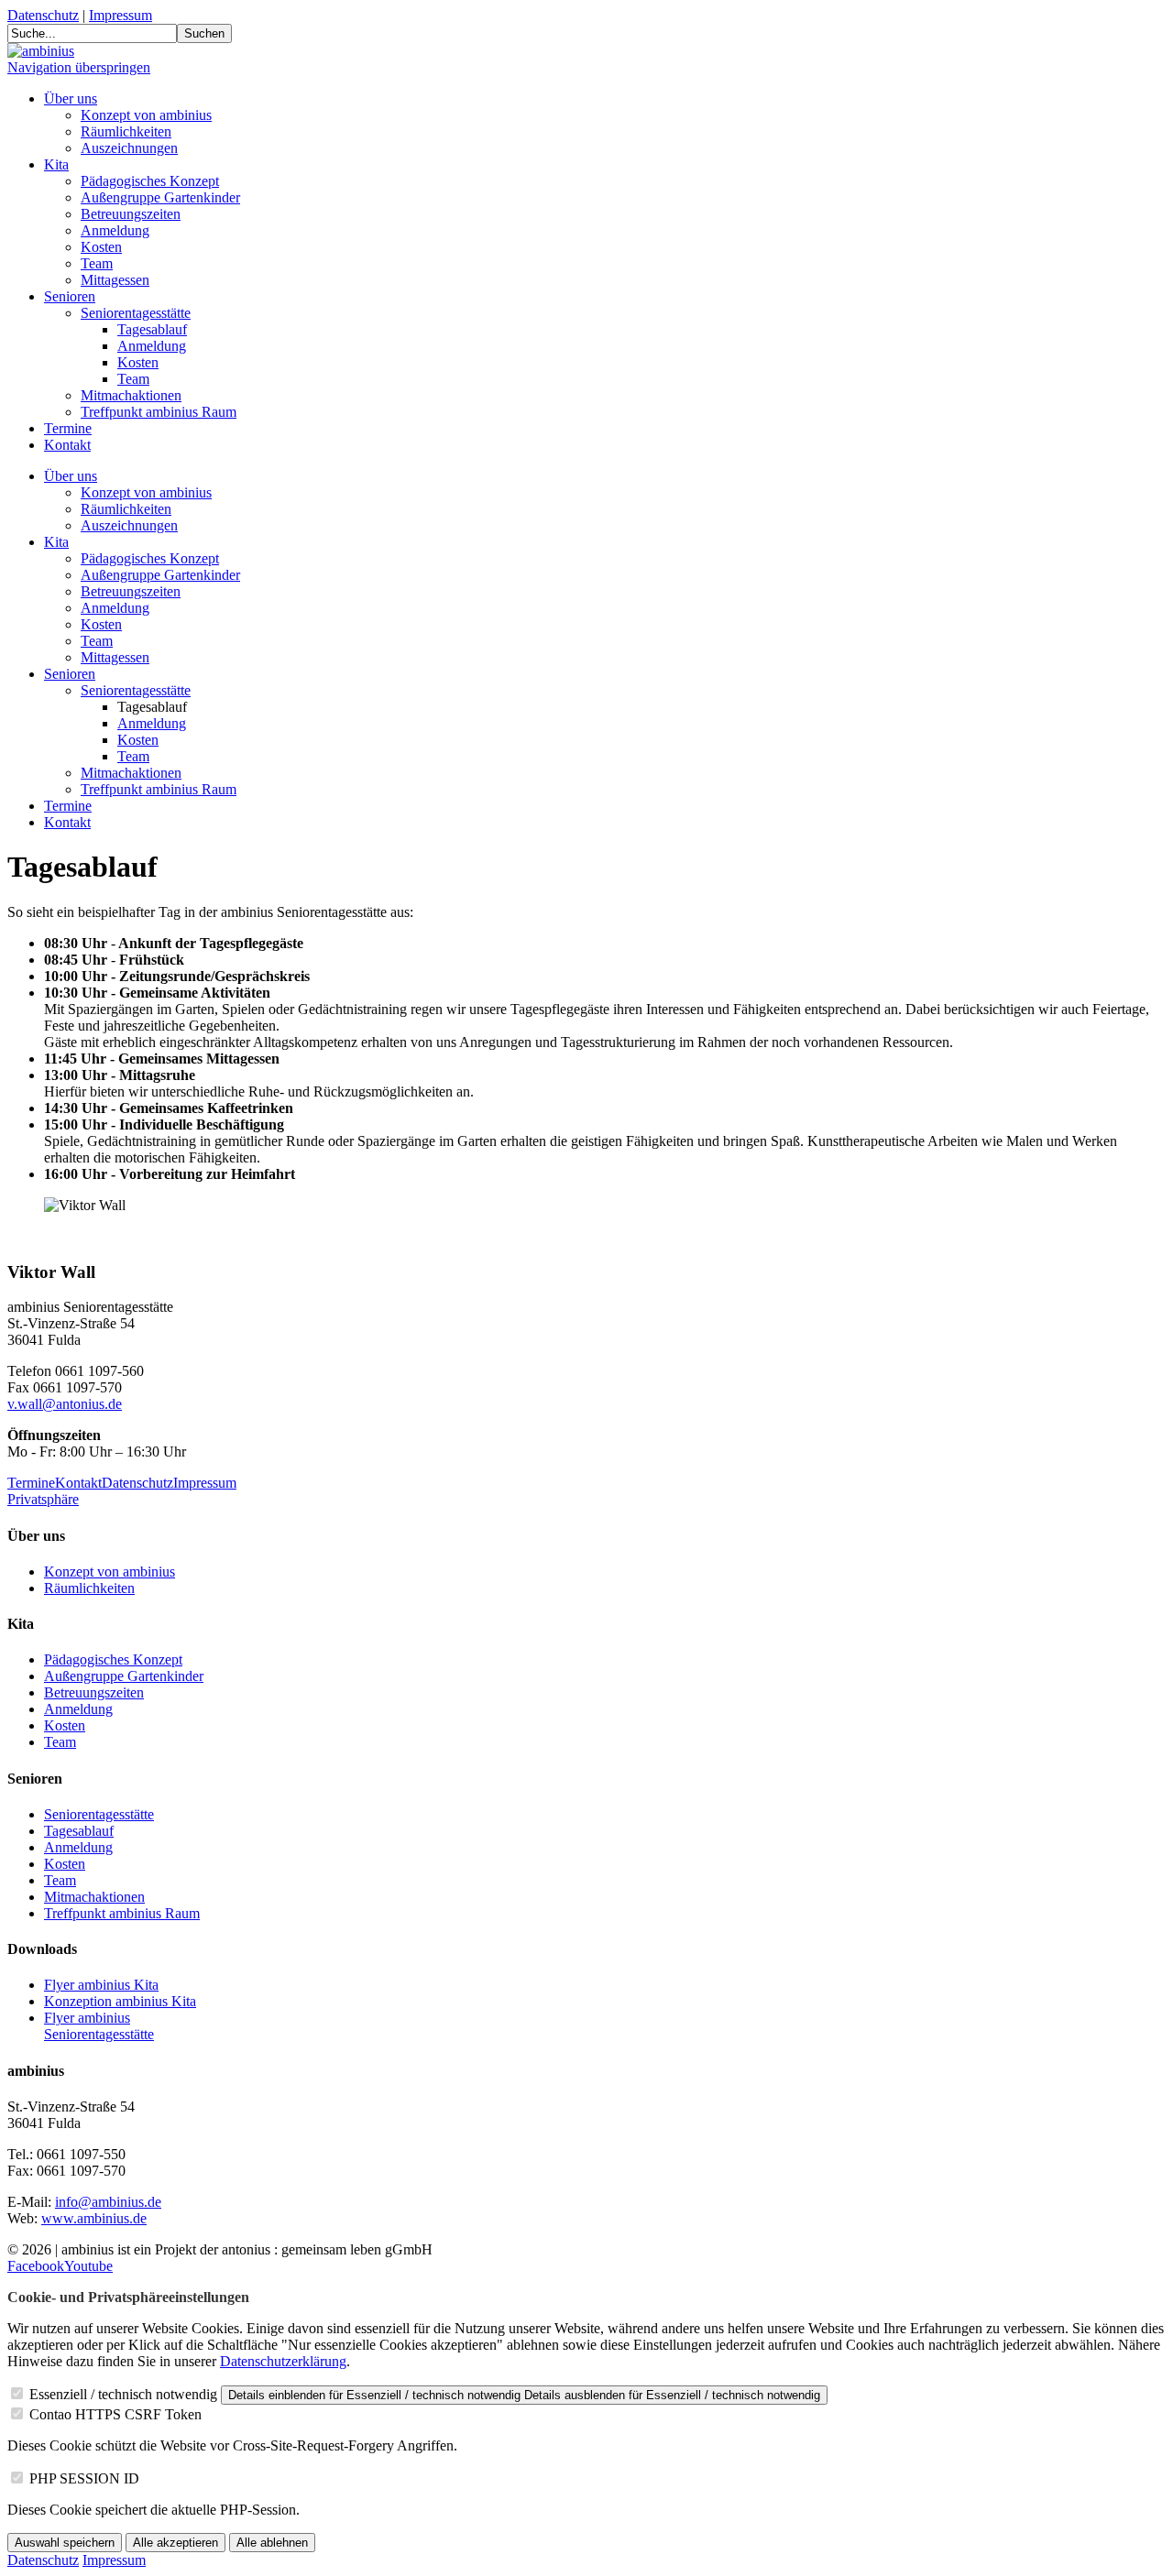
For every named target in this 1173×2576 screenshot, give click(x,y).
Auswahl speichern (65, 2543)
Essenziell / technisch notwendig (123, 2394)
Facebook (36, 2266)
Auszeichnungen (129, 148)
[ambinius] (41, 51)
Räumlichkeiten (126, 131)
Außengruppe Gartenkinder (160, 197)
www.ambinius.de (94, 2218)
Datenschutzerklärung (283, 2361)
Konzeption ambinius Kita (120, 2001)
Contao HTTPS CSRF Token (115, 2414)
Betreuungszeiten (131, 214)
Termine (68, 428)
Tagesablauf (152, 329)
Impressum (121, 15)
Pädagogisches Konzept (150, 181)
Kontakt (67, 445)
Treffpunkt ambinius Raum (159, 412)
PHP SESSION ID (84, 2478)
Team (97, 263)
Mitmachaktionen (131, 395)
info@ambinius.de (108, 2202)
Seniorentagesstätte (136, 313)
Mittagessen (115, 280)
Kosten (101, 247)
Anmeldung (115, 230)
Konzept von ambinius (146, 115)
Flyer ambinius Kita (101, 1985)
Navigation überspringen (79, 67)
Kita (56, 164)
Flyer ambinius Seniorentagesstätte (99, 2026)
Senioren (70, 296)
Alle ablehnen (272, 2543)
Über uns (71, 98)
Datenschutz (43, 15)
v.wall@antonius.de (65, 1404)
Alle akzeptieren (175, 2543)
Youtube (88, 2266)
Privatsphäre (43, 1499)
